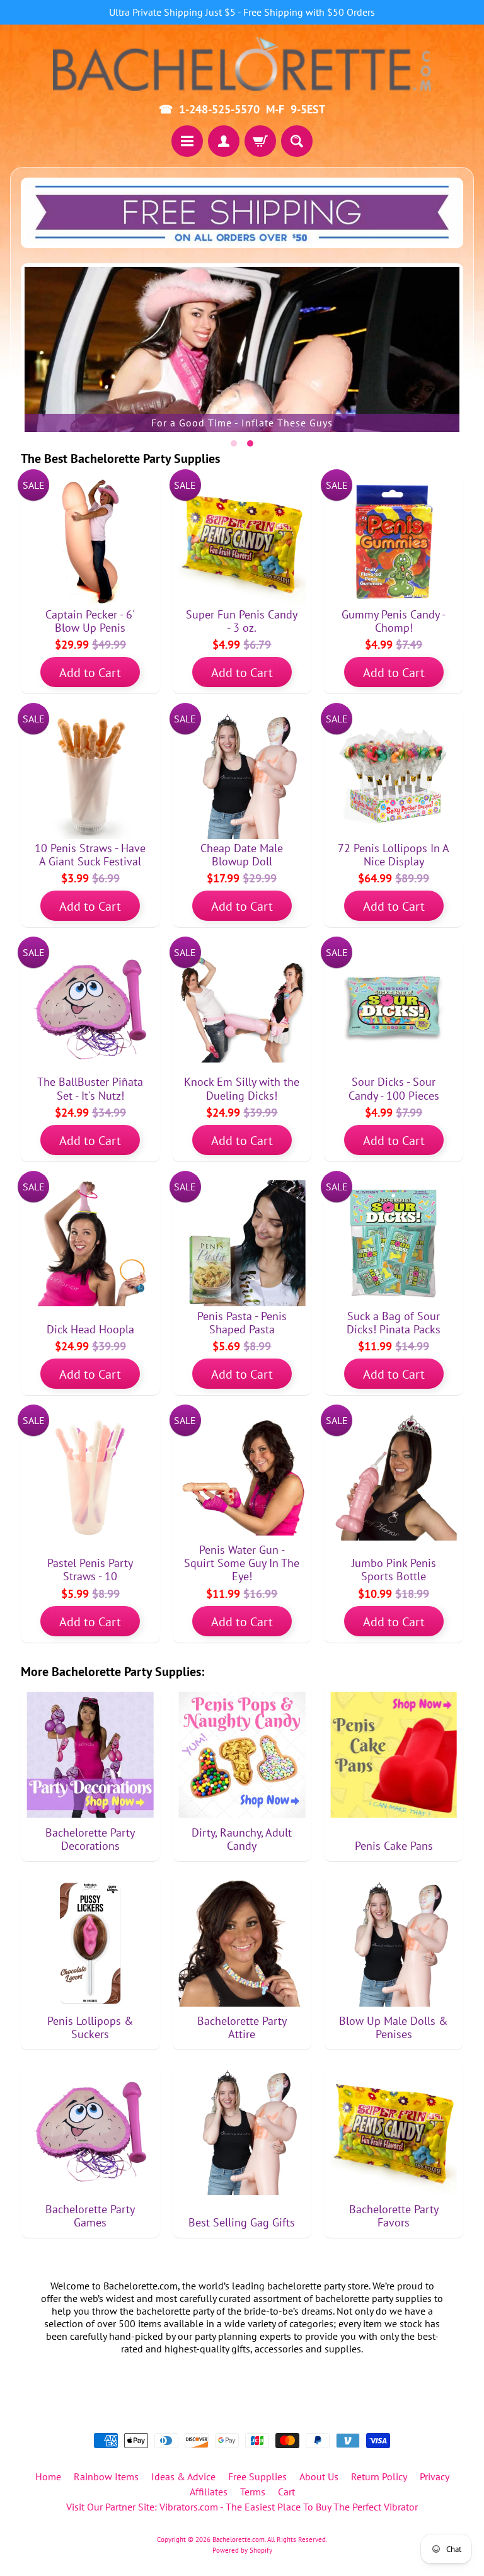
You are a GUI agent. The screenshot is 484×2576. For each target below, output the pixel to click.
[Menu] (187, 141)
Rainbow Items (106, 2476)
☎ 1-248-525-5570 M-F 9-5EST (242, 110)
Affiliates (209, 2492)
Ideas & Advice (183, 2476)
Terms (253, 2492)
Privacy (435, 2476)
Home (48, 2476)
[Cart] (260, 141)
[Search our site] (297, 141)
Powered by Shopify (242, 2550)
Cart (286, 2492)
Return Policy (379, 2476)
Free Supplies (257, 2476)
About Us (319, 2476)
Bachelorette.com (239, 2539)
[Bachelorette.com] (242, 63)
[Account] (224, 141)
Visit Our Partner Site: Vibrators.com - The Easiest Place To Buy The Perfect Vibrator (242, 2507)
